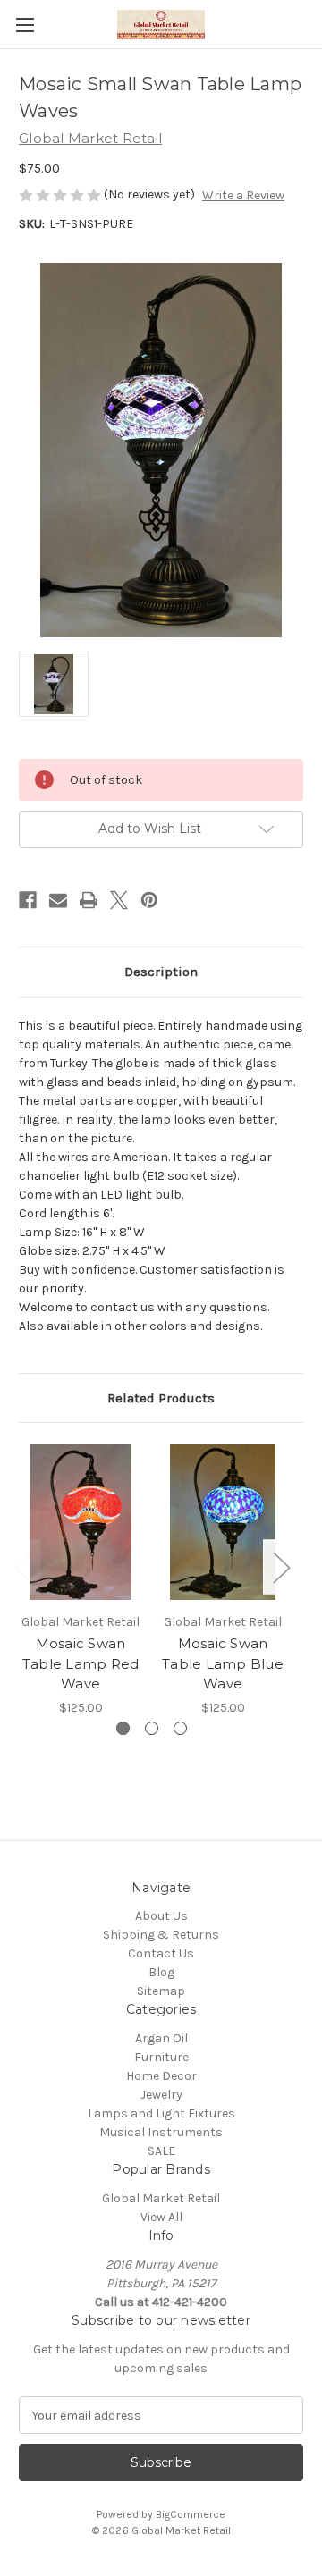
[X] (119, 900)
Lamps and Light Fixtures (161, 2113)
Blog (161, 1972)
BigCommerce (191, 2514)
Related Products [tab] (161, 1398)
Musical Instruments (161, 2132)
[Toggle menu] (25, 25)
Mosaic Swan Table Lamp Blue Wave (223, 1663)
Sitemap (161, 1991)
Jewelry (161, 2095)
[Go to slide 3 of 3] (180, 1728)
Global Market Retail (161, 2198)
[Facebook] (28, 900)
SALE (161, 2151)
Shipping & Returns (161, 1935)
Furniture (161, 2057)
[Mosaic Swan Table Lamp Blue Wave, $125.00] (223, 1522)
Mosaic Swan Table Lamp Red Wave (81, 1663)
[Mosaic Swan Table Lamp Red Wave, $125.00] (80, 1522)
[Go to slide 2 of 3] (152, 1728)
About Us (161, 1916)
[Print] (89, 900)
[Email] (58, 900)
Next (281, 1567)
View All (161, 2217)
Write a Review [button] (243, 195)
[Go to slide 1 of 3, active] (123, 1728)
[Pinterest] (149, 900)
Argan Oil (161, 2038)
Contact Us (161, 1953)
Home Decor (161, 2076)
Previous (23, 1567)
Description (161, 972)
